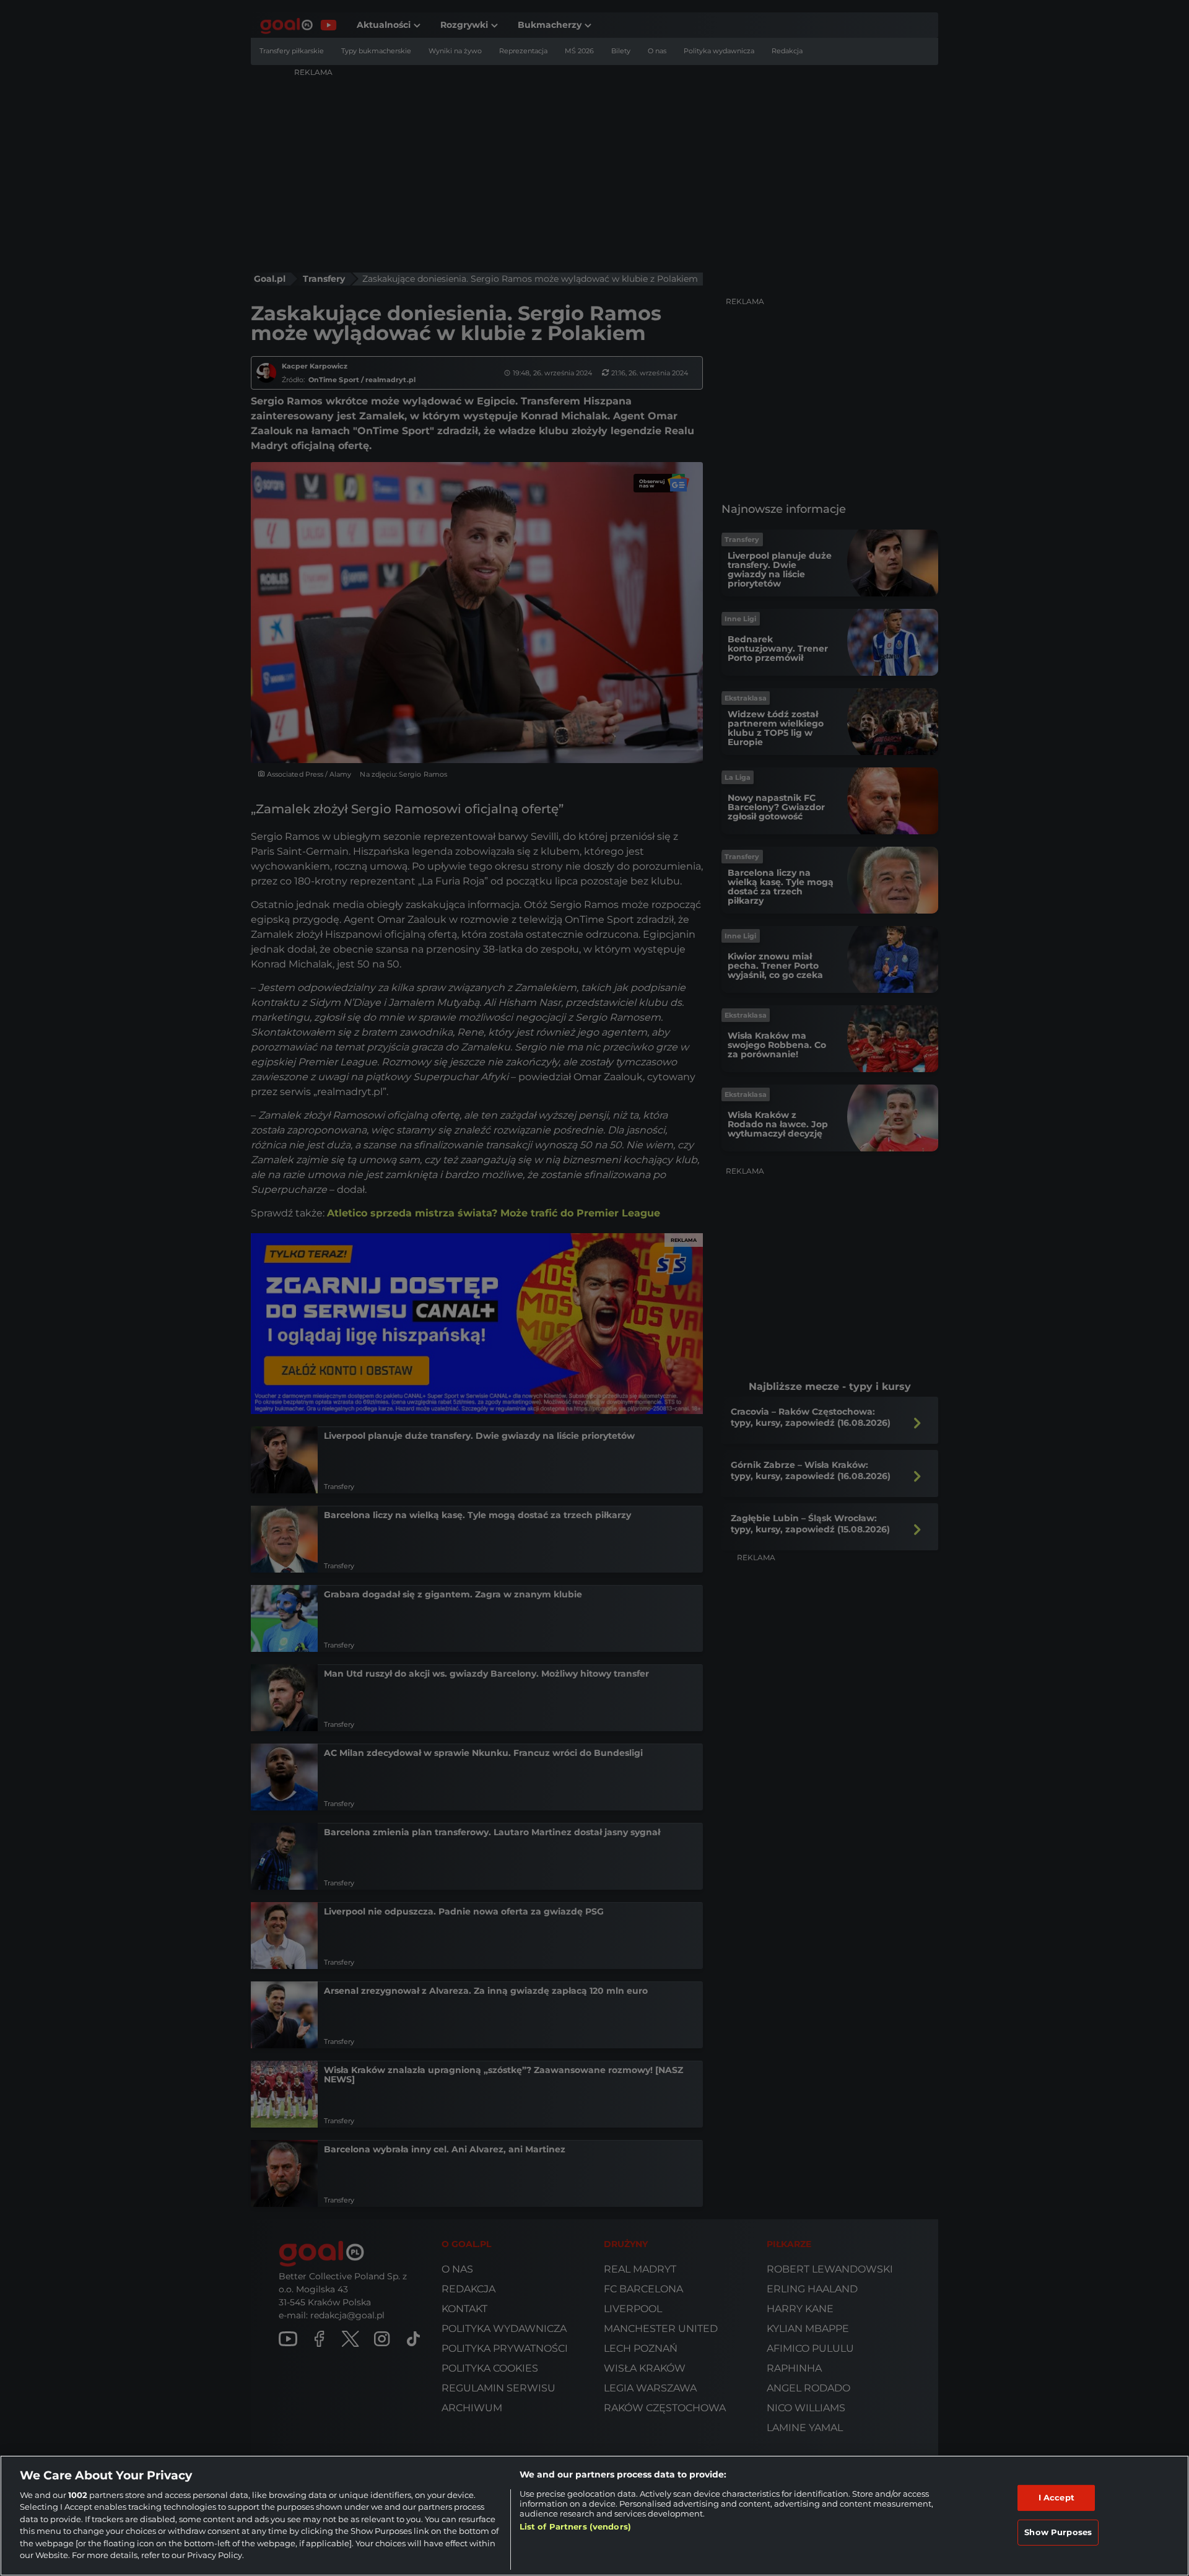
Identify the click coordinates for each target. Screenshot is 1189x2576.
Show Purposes (1058, 2532)
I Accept (1056, 2497)
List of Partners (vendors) (575, 2526)
